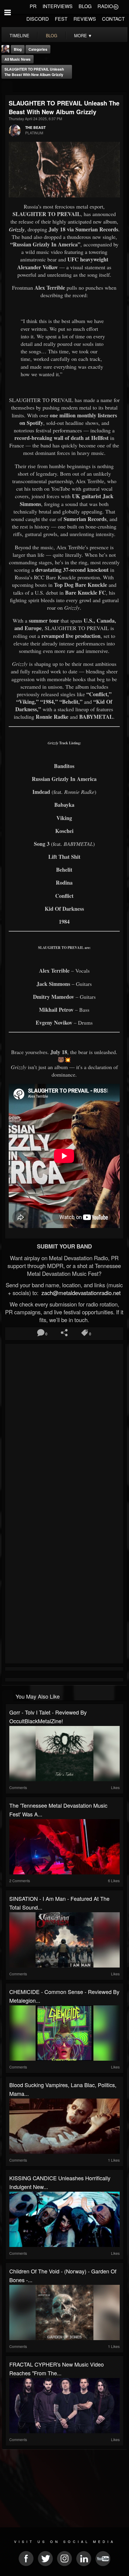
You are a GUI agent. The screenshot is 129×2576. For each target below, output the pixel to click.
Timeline (19, 35)
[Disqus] (64, 1426)
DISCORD (38, 19)
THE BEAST (35, 127)
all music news (18, 59)
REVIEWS (85, 19)
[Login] (116, 6)
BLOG (85, 6)
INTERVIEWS (58, 6)
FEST (61, 19)
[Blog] (7, 87)
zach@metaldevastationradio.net (80, 1293)
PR (33, 6)
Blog (18, 49)
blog (52, 35)
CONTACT (113, 19)
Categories (38, 49)
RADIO (105, 6)
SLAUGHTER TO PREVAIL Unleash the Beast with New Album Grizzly (34, 72)
